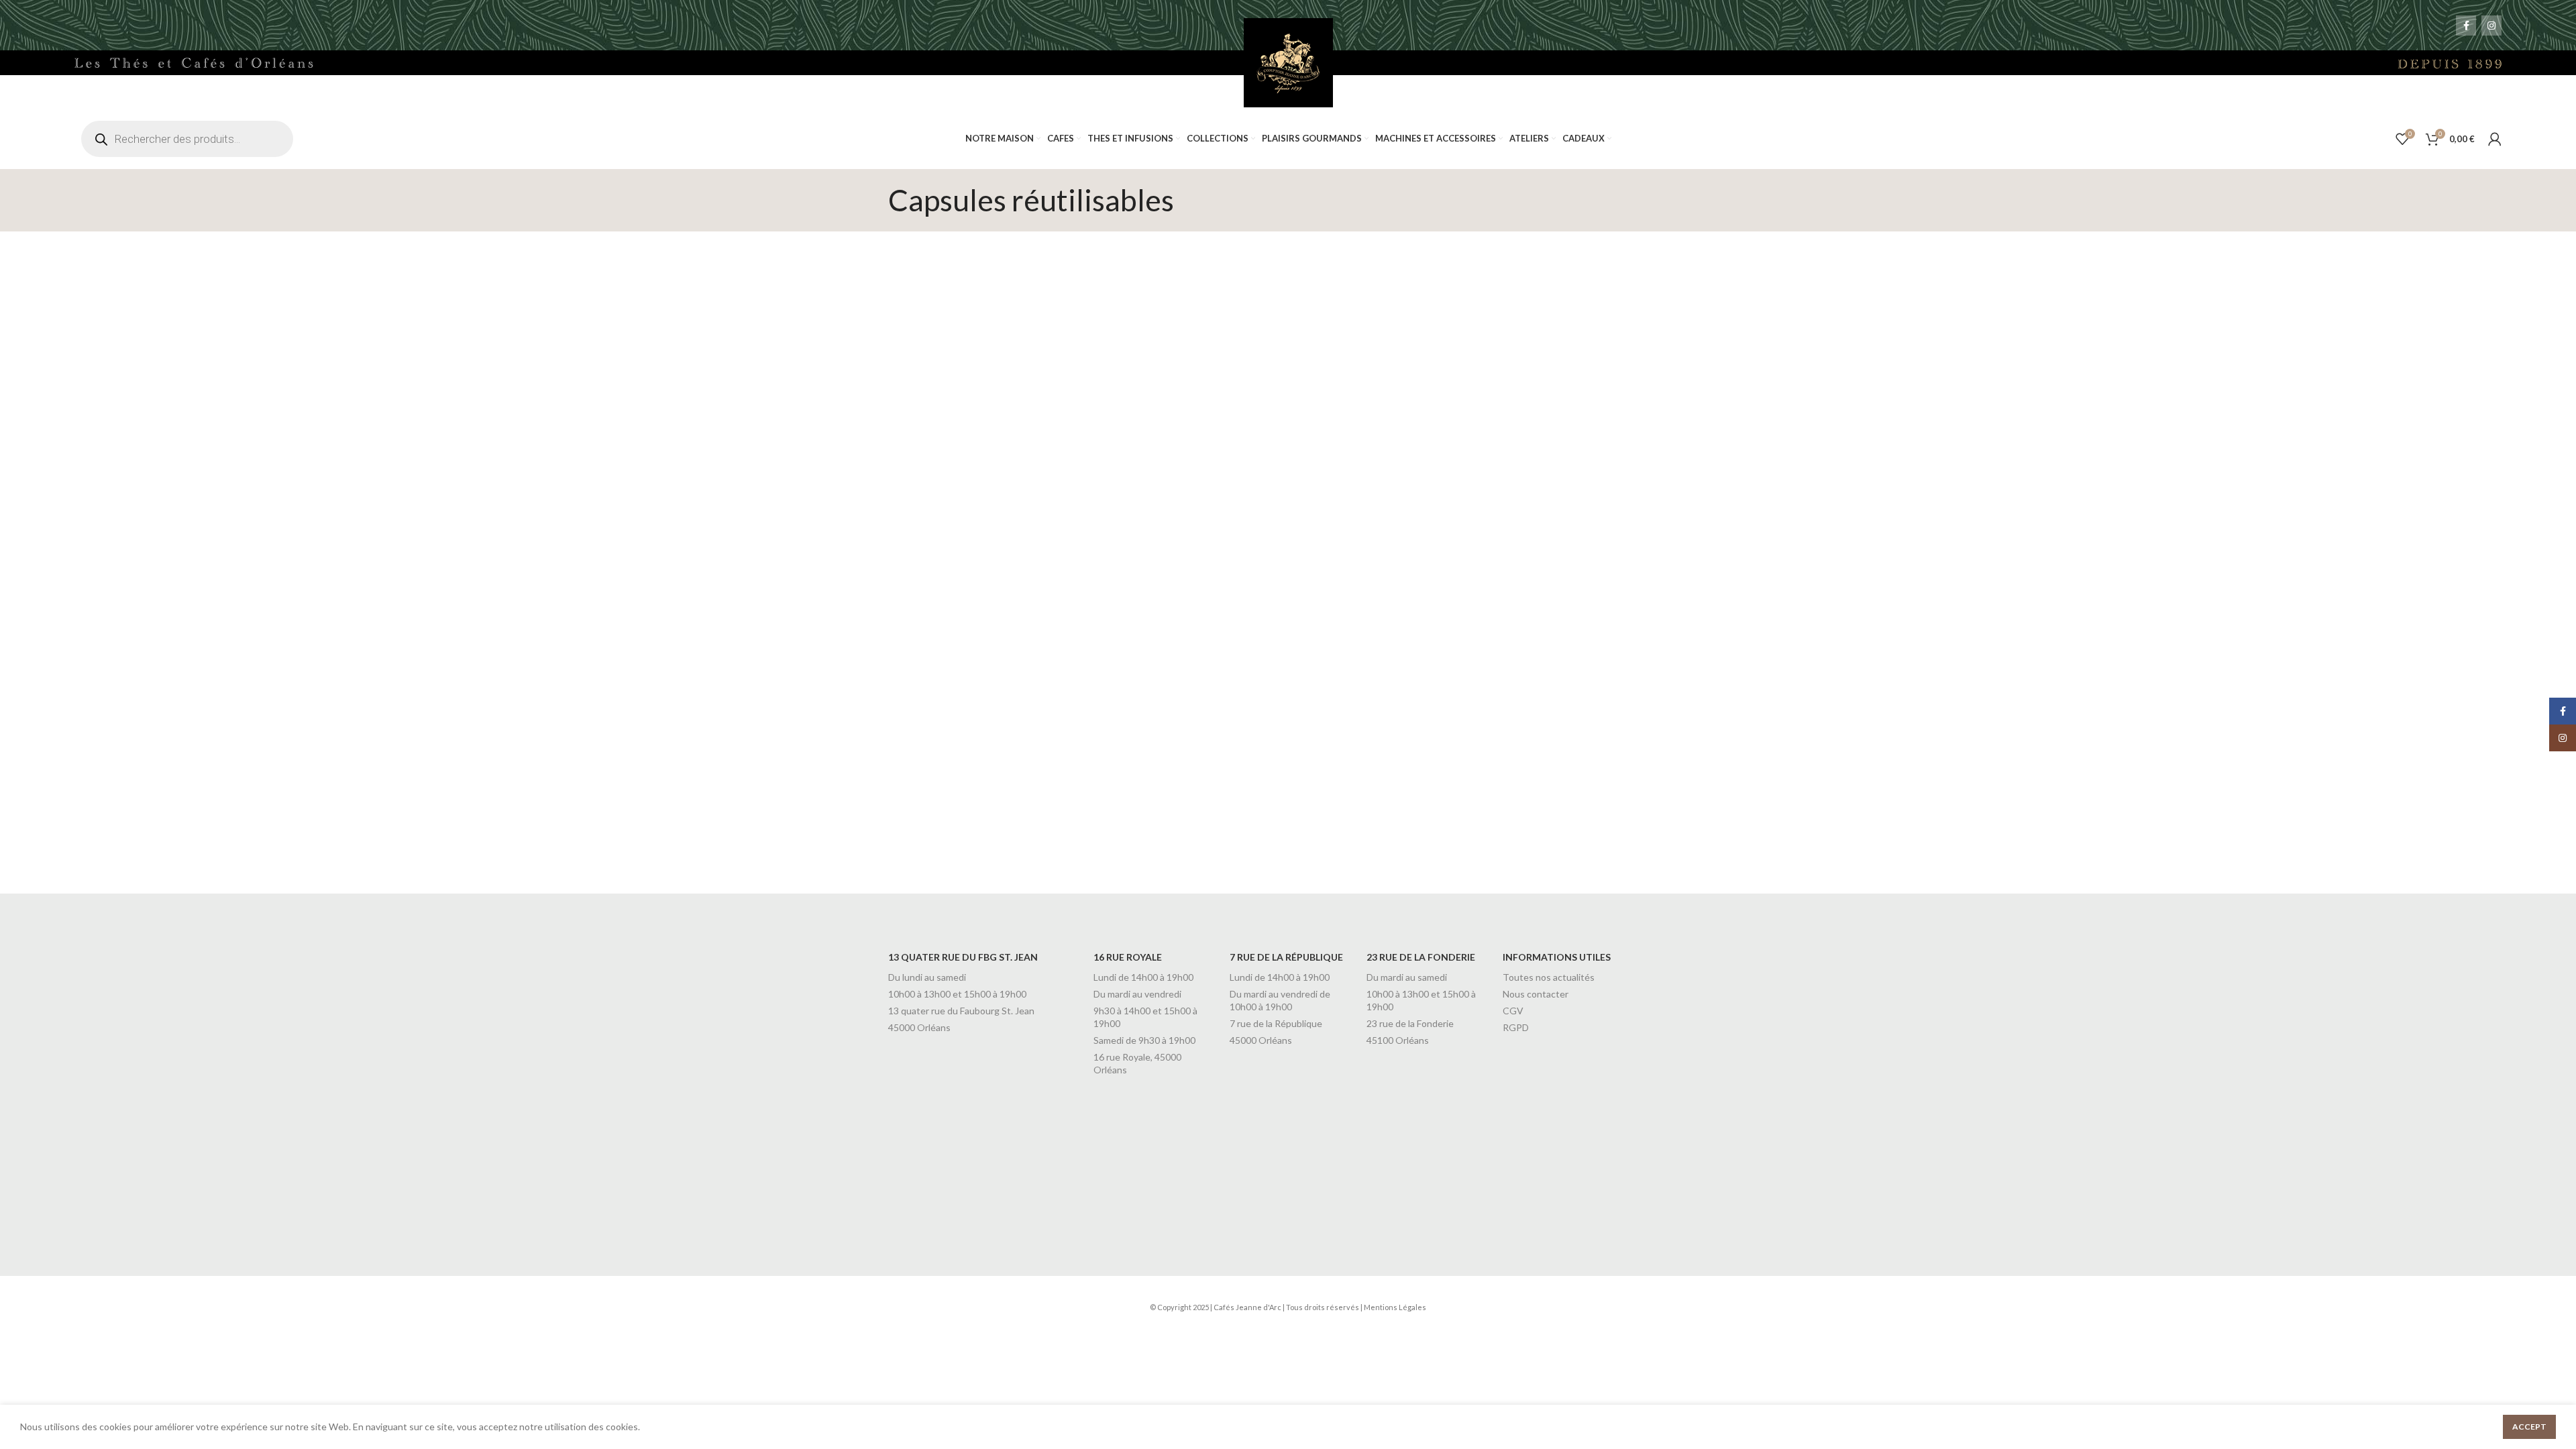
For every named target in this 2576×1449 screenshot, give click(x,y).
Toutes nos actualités (1549, 977)
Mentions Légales (1395, 1307)
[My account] (2495, 139)
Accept (2529, 1427)
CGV (1513, 1011)
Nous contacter (1536, 994)
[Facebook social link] (2466, 25)
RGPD (1516, 1027)
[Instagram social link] (2491, 25)
